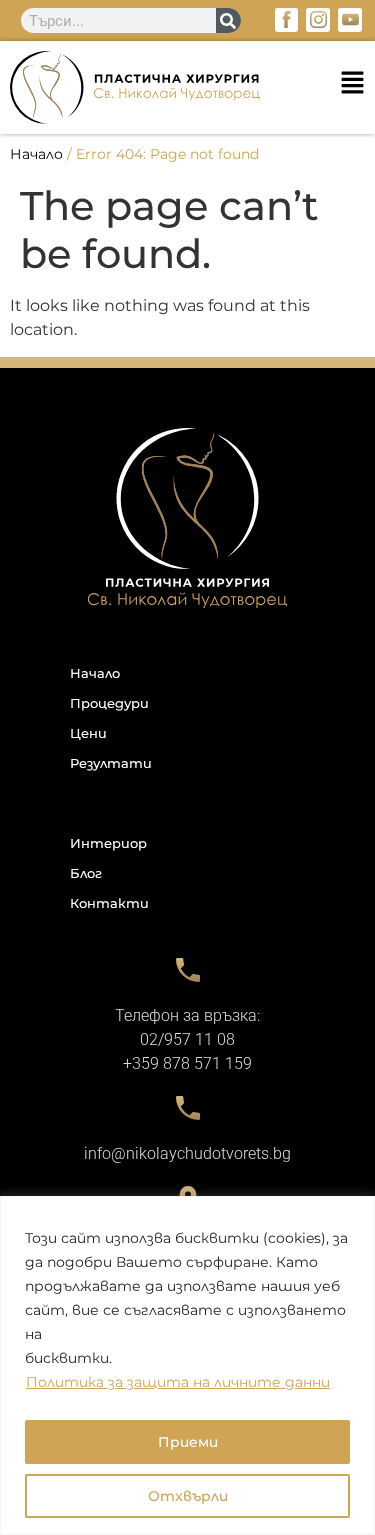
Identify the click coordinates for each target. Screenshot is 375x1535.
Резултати (111, 763)
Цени (88, 733)
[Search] (228, 20)
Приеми (188, 1442)
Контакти (109, 903)
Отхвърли (188, 1496)
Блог (86, 873)
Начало (36, 154)
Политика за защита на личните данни (178, 1382)
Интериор (108, 843)
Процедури (109, 703)
